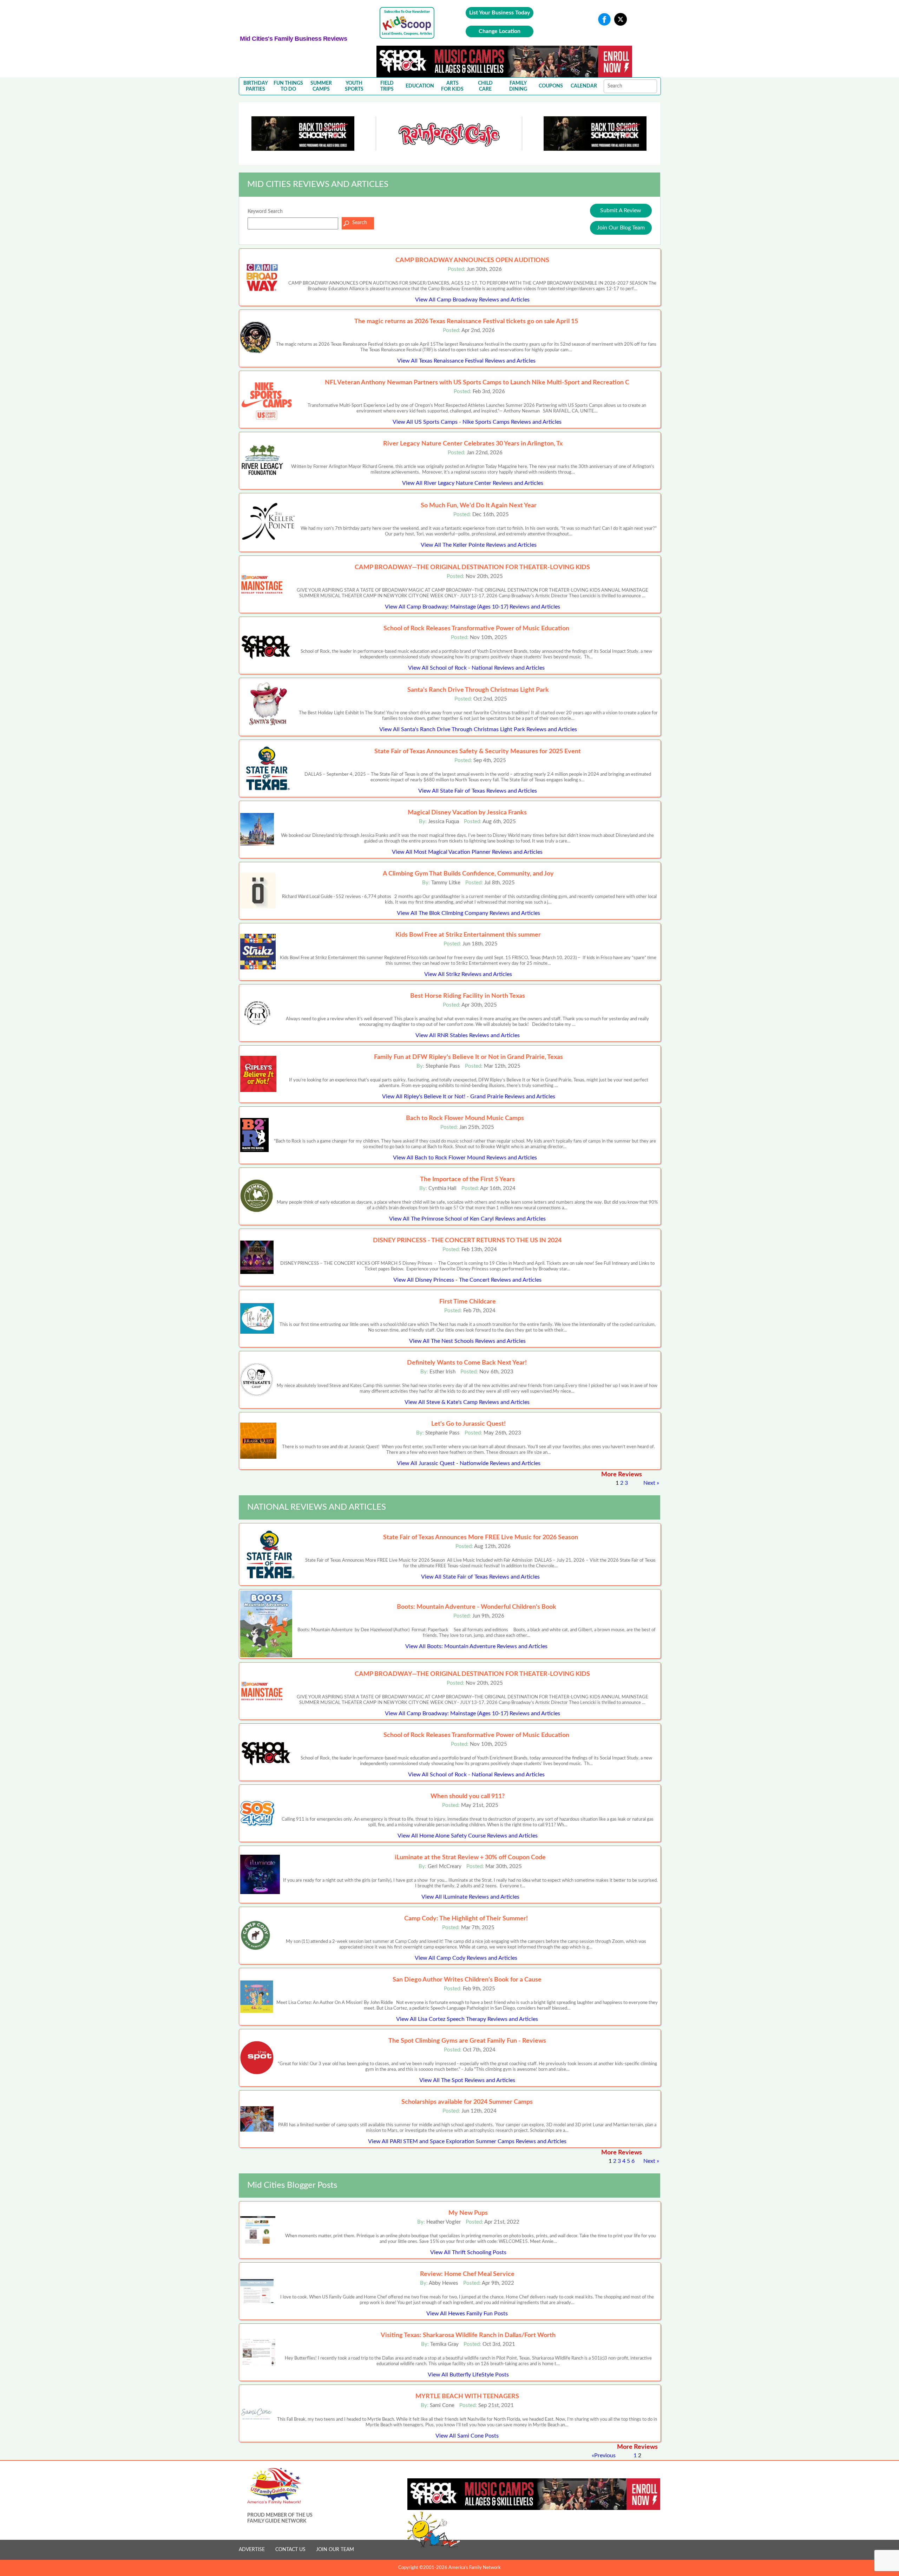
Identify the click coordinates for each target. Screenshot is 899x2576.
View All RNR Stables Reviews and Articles (468, 1035)
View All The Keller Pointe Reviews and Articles (479, 545)
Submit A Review (621, 210)
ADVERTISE (252, 2550)
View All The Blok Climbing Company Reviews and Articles (468, 913)
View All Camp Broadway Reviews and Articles (472, 300)
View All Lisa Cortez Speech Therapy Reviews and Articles (467, 2019)
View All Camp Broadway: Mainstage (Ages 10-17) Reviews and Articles (473, 607)
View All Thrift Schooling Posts (468, 2252)
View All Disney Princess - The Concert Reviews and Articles (467, 1280)
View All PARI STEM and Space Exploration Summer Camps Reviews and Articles (467, 2141)
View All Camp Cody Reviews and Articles (466, 1958)
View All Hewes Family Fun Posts (467, 2314)
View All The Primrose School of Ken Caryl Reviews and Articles (467, 1219)
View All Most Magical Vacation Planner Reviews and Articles (467, 852)
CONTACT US (290, 2550)
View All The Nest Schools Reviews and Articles (467, 1341)
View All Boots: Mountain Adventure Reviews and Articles (476, 1646)
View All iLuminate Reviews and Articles (470, 1897)
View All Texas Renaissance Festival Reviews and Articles (466, 361)
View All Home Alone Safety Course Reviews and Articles (468, 1836)
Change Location (500, 31)
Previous (605, 2455)
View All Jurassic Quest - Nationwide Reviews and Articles (469, 1463)
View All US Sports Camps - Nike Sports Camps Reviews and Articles (477, 422)
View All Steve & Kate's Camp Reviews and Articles (467, 1402)
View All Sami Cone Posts (467, 2436)
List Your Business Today (500, 13)
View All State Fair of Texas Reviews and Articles (478, 791)
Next (649, 1483)
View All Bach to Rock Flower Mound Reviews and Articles (465, 1158)
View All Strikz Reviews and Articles (468, 974)
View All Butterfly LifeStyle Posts (468, 2375)
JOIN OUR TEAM (335, 2550)
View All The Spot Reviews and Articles (467, 2080)
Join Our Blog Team (621, 228)
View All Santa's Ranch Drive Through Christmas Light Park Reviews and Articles (478, 729)
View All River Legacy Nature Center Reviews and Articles (473, 483)
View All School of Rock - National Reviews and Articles (476, 668)
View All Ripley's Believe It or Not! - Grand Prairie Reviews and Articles (469, 1097)
